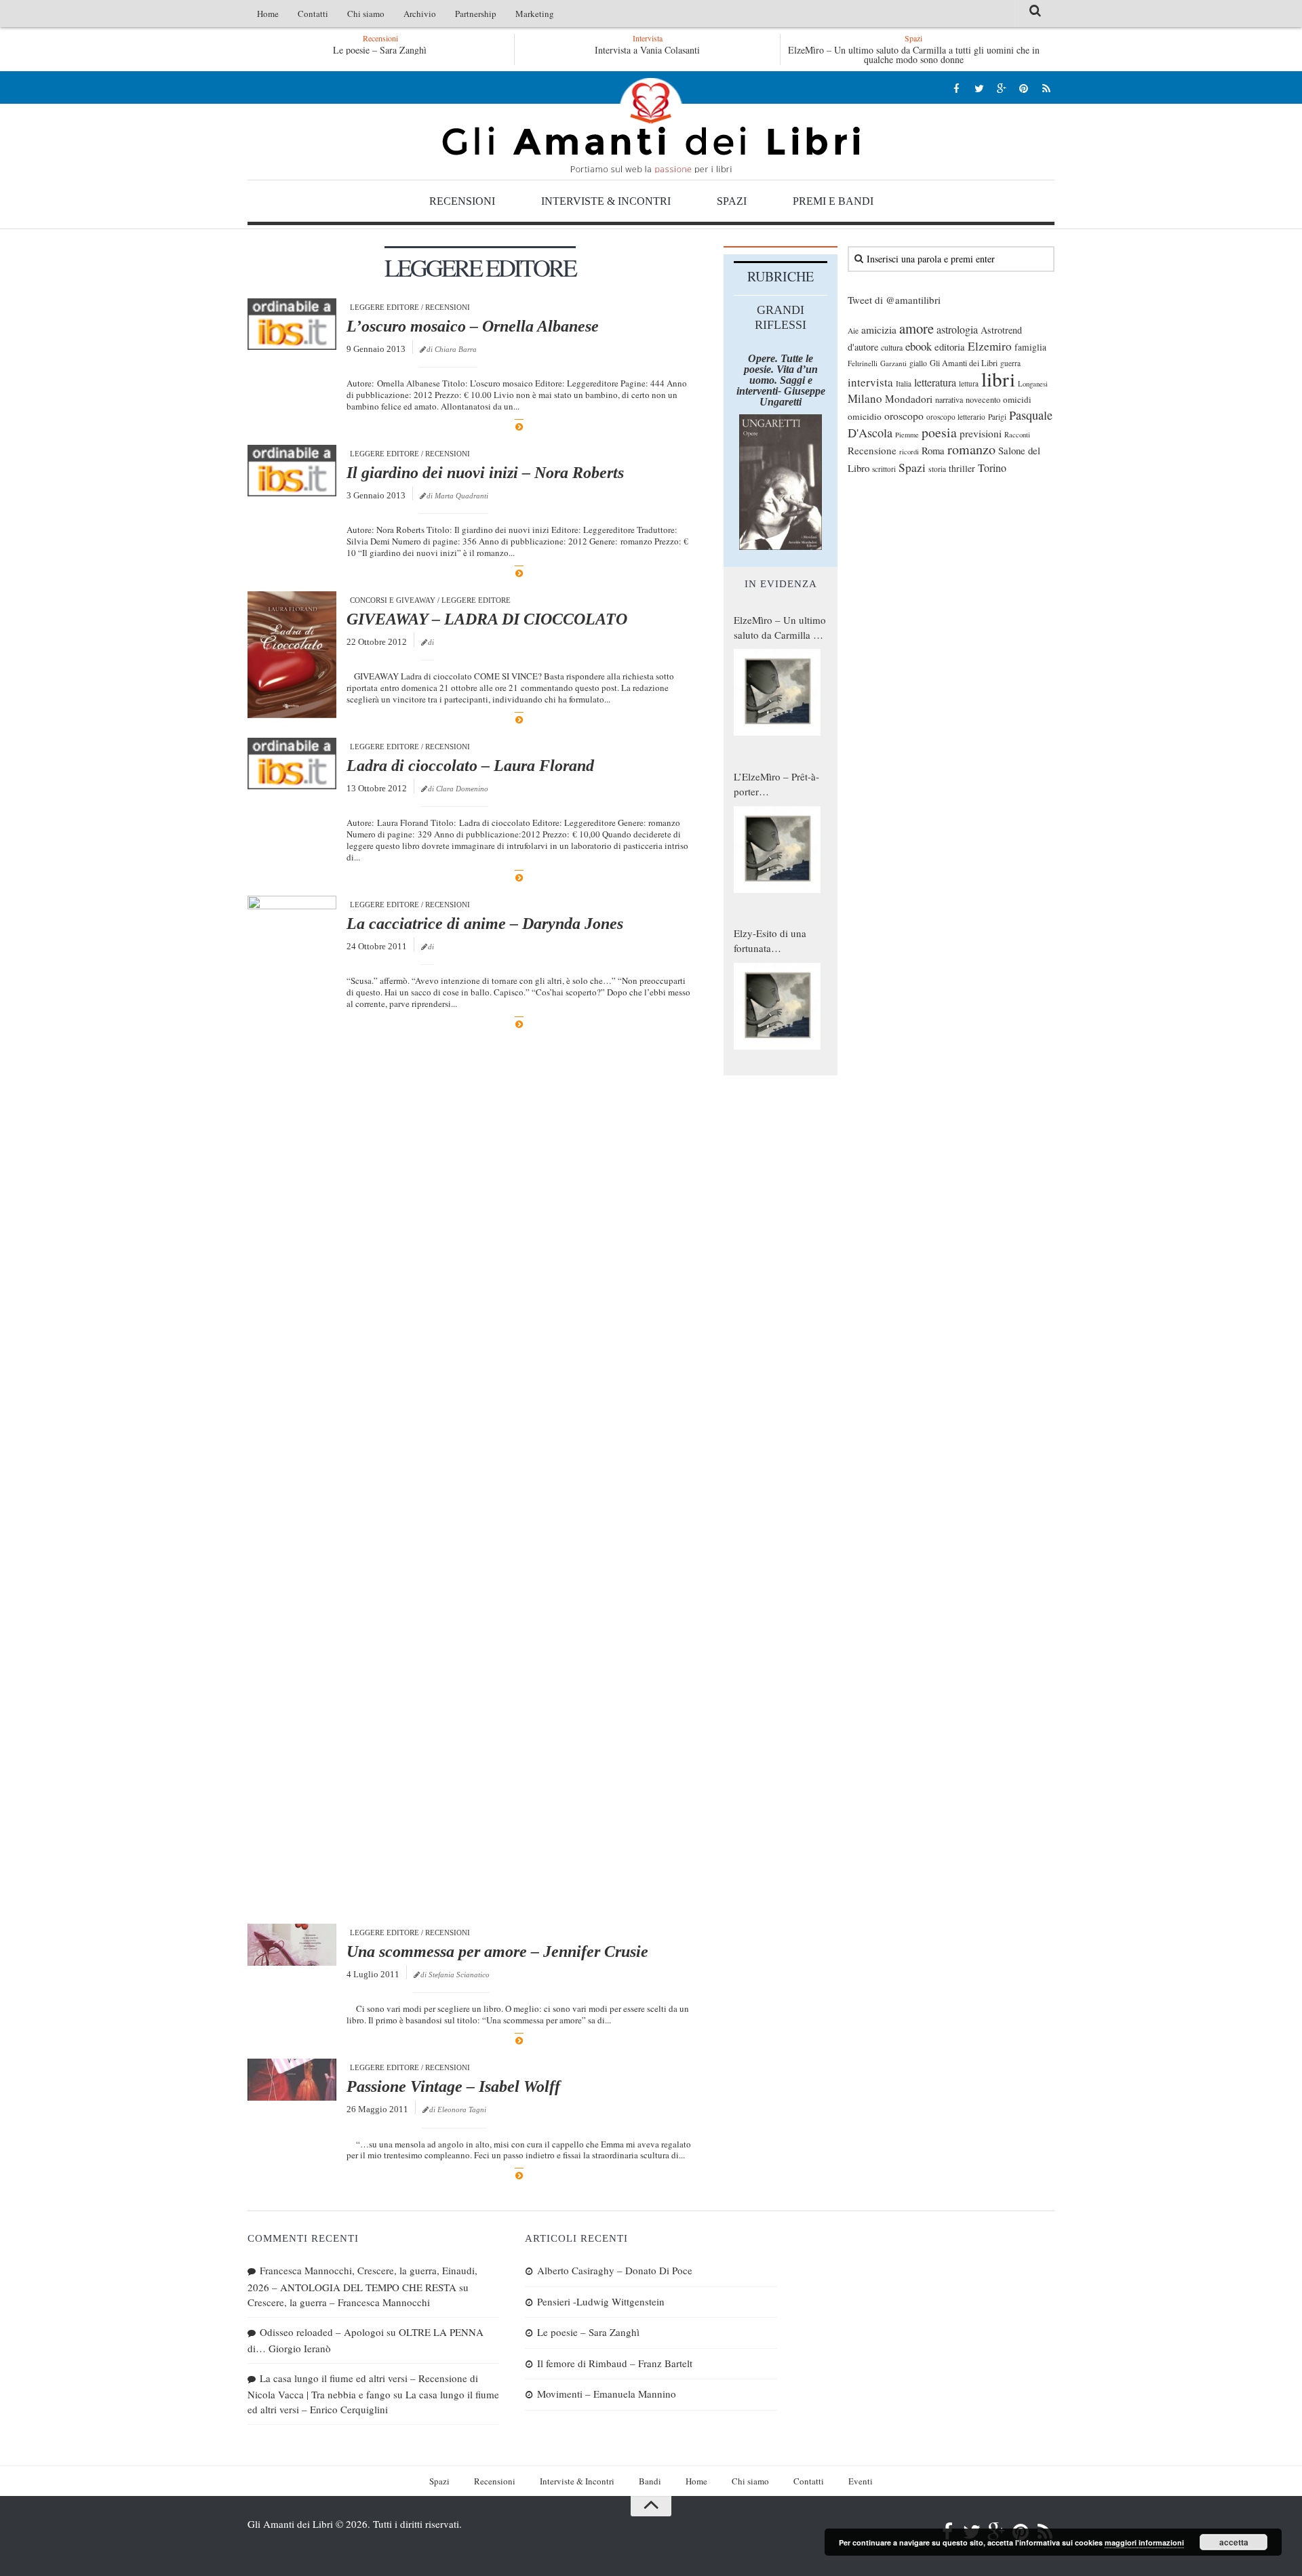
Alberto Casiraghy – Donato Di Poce (615, 2270)
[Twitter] (979, 88)
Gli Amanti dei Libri (651, 125)
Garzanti (893, 363)
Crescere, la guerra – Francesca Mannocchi (339, 2302)
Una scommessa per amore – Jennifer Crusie (497, 1951)
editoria (950, 346)
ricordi (909, 452)
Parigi (997, 417)
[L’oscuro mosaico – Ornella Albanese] (292, 324)
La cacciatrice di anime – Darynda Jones (485, 924)
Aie (853, 331)
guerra (1010, 363)
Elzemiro (990, 346)
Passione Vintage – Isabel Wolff (453, 2086)
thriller (962, 468)
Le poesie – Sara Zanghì (380, 50)
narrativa (949, 399)
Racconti (1017, 435)
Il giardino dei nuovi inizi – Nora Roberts (485, 473)
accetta (1234, 2542)
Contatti (313, 14)
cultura (892, 347)
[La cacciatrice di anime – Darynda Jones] (292, 1404)
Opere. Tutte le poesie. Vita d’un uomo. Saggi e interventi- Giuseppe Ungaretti (781, 380)
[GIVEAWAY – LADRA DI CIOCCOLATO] (292, 655)
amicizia (879, 330)
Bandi (650, 2481)
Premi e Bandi (833, 201)
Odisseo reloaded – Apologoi (322, 2332)
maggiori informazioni (1144, 2542)
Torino (992, 468)
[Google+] (1001, 88)
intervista (870, 382)
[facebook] (956, 88)
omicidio (865, 416)
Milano (865, 398)
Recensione (872, 450)
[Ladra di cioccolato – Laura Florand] (292, 764)
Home (268, 14)
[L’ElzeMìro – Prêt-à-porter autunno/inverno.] (777, 850)
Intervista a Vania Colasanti (647, 50)
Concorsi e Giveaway (393, 600)
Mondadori (909, 399)
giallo (918, 363)
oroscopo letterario (956, 417)
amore (916, 328)
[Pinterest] (1024, 88)
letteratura (935, 382)
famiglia (1030, 347)
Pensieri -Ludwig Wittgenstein (601, 2301)
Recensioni (462, 201)
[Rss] (1046, 88)
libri (998, 379)
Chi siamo (366, 14)
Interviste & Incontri (606, 201)
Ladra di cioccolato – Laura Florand (470, 766)
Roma (933, 450)
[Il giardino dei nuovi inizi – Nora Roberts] (292, 471)
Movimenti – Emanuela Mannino (607, 2394)
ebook (919, 346)
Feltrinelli (863, 363)
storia (937, 469)
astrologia (957, 330)
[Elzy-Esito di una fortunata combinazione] (777, 1006)
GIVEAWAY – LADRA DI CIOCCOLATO (487, 619)
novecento (983, 400)
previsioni (981, 433)
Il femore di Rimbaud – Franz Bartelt (615, 2363)
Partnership (476, 14)
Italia (904, 383)
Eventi (861, 2481)
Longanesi (1033, 384)
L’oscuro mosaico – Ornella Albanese (473, 326)
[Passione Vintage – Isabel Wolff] (292, 2080)
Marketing (535, 14)
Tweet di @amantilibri (894, 300)
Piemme (907, 435)
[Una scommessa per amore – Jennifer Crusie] (292, 1945)
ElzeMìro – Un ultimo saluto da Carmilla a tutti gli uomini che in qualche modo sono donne (914, 55)
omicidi (1017, 399)
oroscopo (904, 415)
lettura (969, 383)
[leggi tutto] (519, 427)
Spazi (732, 201)
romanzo (971, 449)
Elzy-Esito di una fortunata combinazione (770, 941)
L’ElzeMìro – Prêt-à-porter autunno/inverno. (776, 785)
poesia (939, 432)
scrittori (884, 469)
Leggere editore (384, 307)
